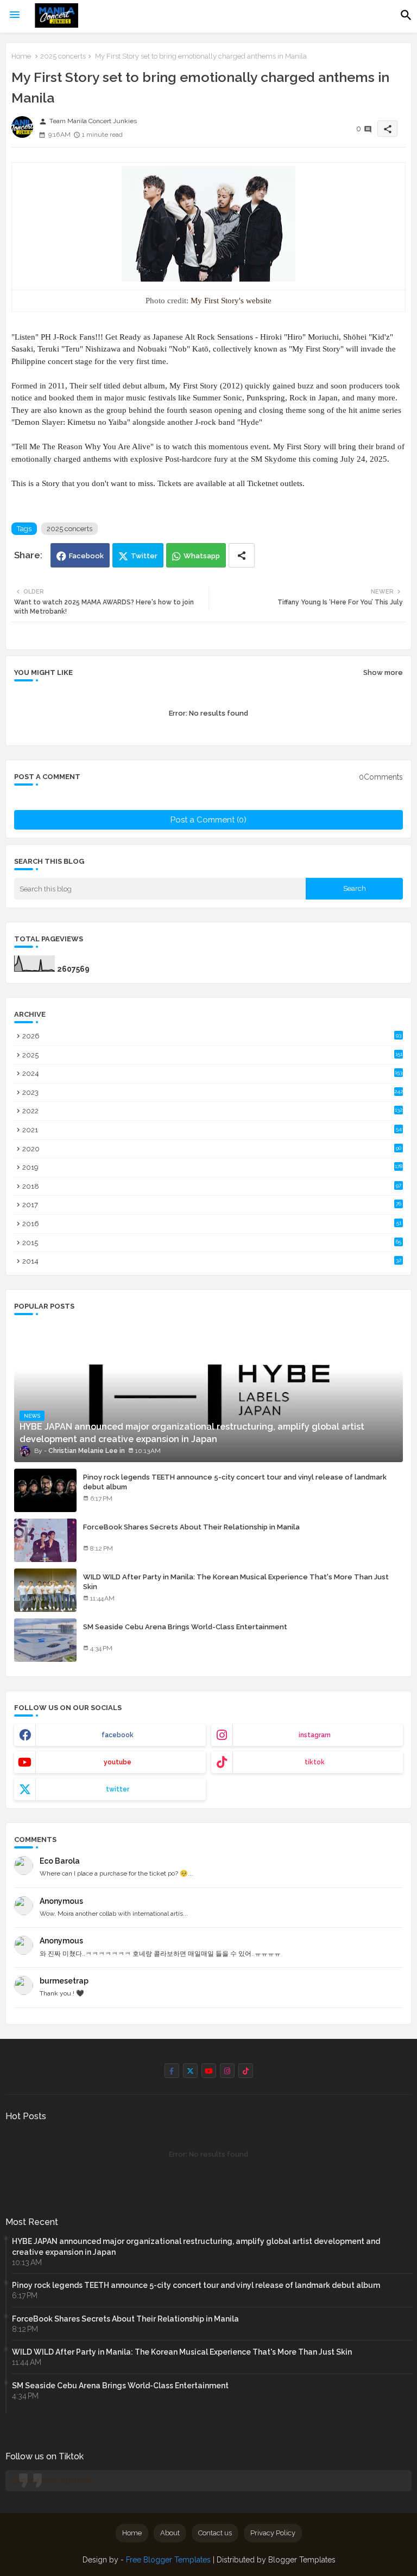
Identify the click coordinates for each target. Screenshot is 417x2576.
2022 (212, 1111)
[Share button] (242, 555)
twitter (118, 1789)
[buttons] (172, 2071)
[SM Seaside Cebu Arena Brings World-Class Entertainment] (45, 1640)
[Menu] (15, 15)
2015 (212, 1243)
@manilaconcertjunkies (53, 2481)
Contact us (215, 2533)
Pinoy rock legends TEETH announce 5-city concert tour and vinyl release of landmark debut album (235, 1482)
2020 (212, 1149)
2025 (212, 1055)
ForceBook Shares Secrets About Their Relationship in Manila (191, 1527)
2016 (212, 1224)
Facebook (86, 556)
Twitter (144, 556)
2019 (212, 1167)
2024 (212, 1073)
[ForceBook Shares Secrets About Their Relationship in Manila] (45, 1540)
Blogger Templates (302, 2560)
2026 (212, 1036)
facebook (118, 1735)
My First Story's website (231, 301)
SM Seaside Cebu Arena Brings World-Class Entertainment (185, 1627)
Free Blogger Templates (168, 2560)
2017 (212, 1205)
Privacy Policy (273, 2533)
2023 (213, 1092)
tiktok (315, 1762)
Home (21, 56)
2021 (212, 1130)
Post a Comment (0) (208, 820)
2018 (212, 1186)
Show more (383, 672)
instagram (315, 1735)
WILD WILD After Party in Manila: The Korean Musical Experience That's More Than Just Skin (236, 1582)
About (170, 2533)
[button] (406, 15)
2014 (212, 1261)
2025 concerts (63, 56)
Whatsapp (202, 556)
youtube (118, 1762)
